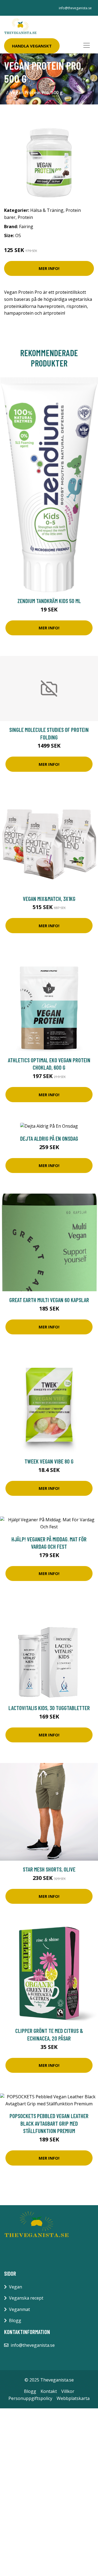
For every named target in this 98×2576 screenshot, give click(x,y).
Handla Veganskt (32, 46)
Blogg (15, 2320)
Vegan (16, 2287)
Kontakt (49, 2391)
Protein (25, 217)
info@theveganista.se (75, 8)
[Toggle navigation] (87, 45)
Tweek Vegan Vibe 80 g (49, 1461)
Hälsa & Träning (47, 210)
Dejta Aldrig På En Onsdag (49, 1138)
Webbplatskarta (73, 2398)
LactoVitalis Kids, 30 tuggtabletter (49, 1708)
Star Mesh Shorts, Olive (49, 1869)
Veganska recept (26, 2298)
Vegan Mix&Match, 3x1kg (49, 899)
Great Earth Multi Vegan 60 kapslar (49, 1300)
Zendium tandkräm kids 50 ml (49, 601)
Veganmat (19, 2309)
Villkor (68, 2391)
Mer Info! (49, 268)
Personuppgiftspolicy (30, 2398)
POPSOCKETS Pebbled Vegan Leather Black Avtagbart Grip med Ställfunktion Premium (49, 2123)
